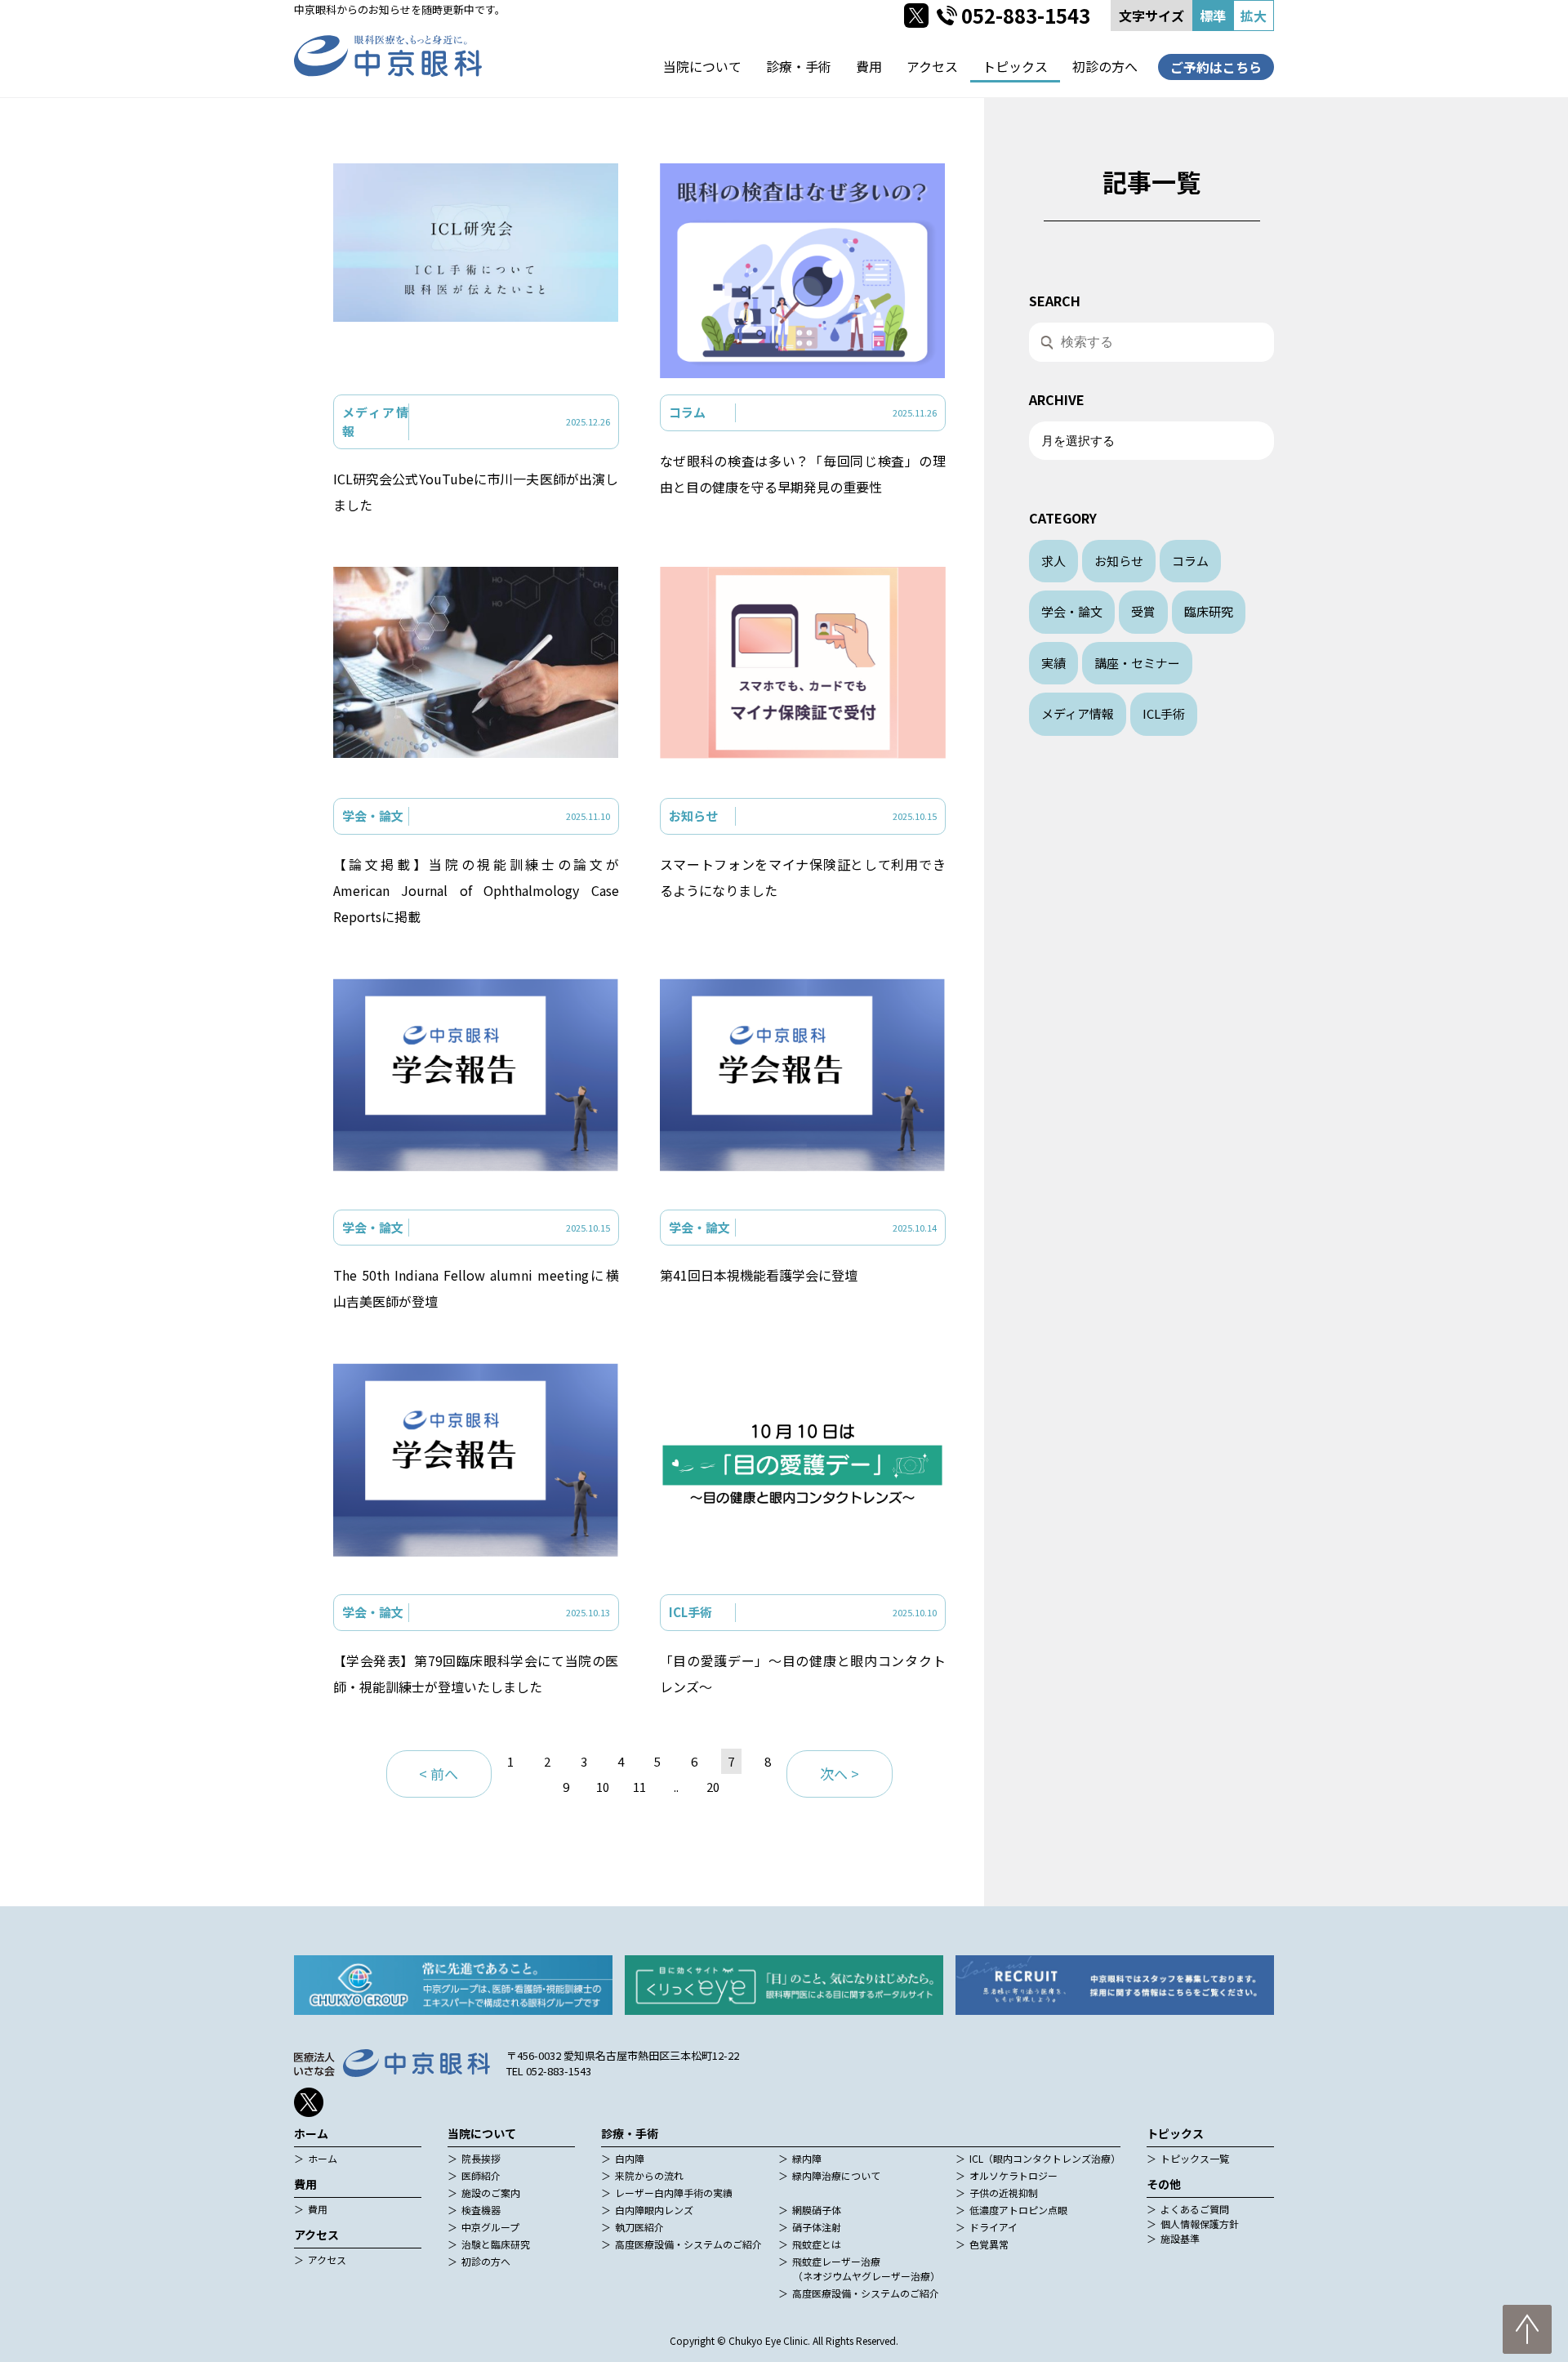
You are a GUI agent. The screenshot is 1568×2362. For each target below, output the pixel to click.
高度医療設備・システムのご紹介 (688, 2244)
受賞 (1143, 611)
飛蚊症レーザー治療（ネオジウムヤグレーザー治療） (866, 2268)
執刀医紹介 (639, 2227)
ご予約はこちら (1216, 67)
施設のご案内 (491, 2193)
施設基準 (1180, 2238)
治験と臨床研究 (496, 2244)
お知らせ (1119, 561)
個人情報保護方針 (1200, 2224)
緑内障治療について (836, 2175)
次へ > (840, 1774)
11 (639, 1787)
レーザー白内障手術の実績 (674, 2193)
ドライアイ (993, 2227)
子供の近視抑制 (1004, 2193)
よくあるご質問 (1195, 2209)
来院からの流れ (649, 2175)
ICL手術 (1164, 713)
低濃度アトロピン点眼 (1018, 2210)
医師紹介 (481, 2175)
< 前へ (439, 1774)
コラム (1190, 561)
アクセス (932, 66)
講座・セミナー (1137, 663)
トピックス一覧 (1195, 2158)
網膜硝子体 (817, 2210)
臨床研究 (1209, 611)
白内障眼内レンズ (654, 2210)
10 (603, 1787)
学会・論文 (1072, 611)
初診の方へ (1105, 66)
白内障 (630, 2158)
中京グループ (490, 2227)
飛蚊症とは (817, 2244)
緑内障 (807, 2158)
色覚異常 (989, 2244)
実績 (1053, 663)
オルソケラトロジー (1013, 2175)
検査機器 (481, 2210)
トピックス (1015, 66)
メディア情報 (1078, 713)
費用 (869, 66)
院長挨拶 (481, 2158)
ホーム (323, 2158)
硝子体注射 (817, 2227)
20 (713, 1787)
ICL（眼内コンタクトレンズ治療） (1045, 2158)
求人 (1053, 561)
